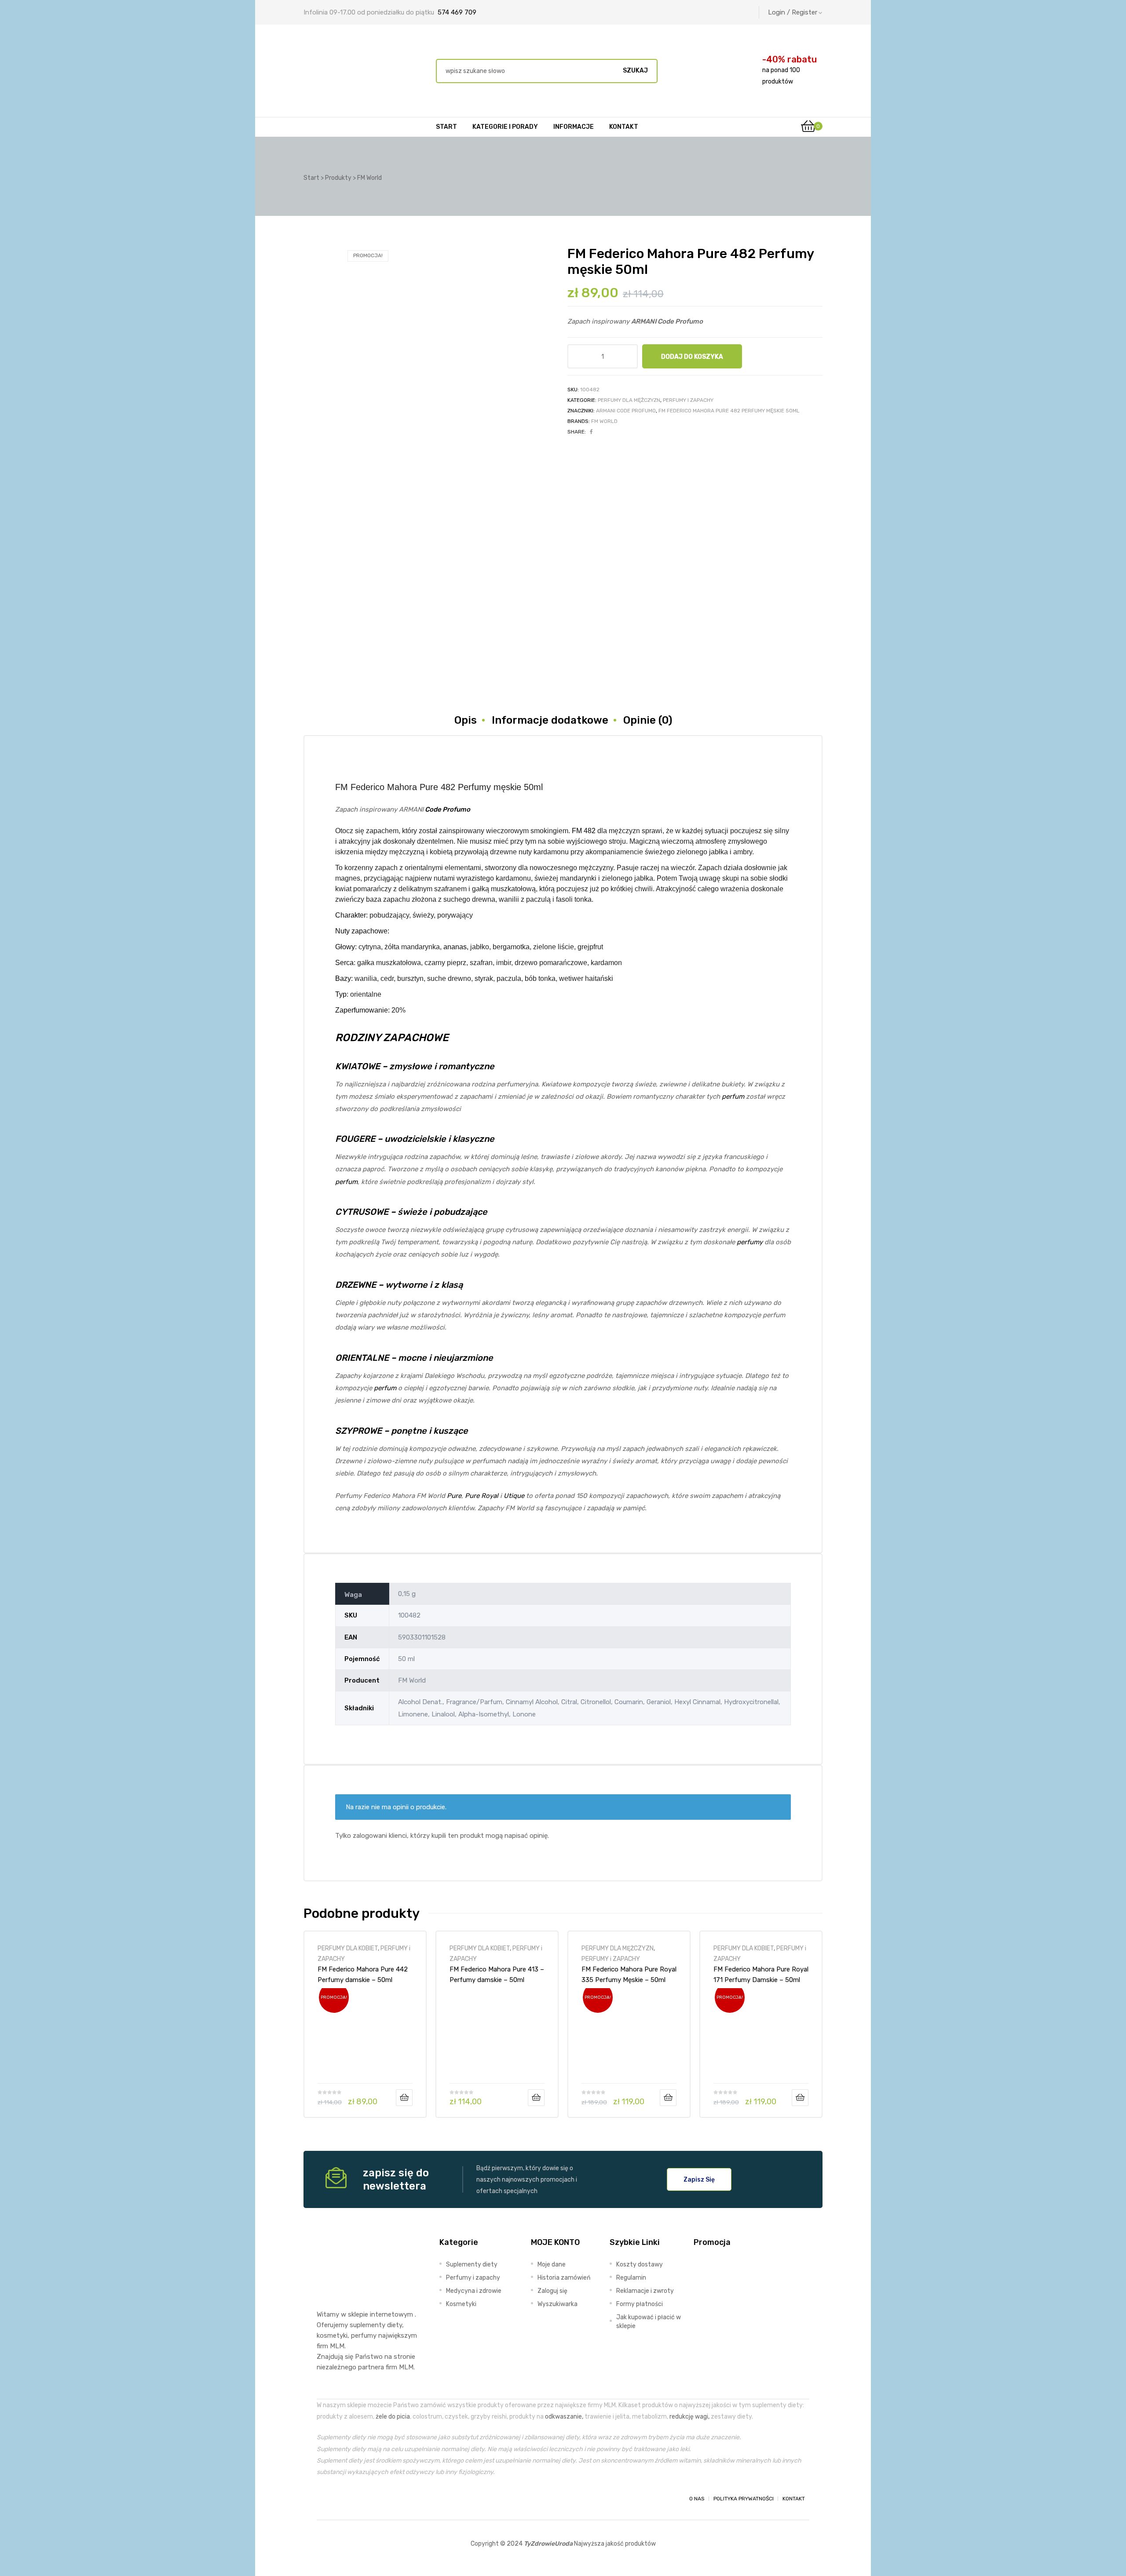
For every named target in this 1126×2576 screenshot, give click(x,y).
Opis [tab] (466, 720)
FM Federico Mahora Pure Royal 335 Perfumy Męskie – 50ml (629, 1975)
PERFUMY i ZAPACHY (688, 400)
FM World (604, 421)
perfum (733, 1097)
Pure (454, 1496)
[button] (699, 2179)
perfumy (750, 1242)
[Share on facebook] (591, 432)
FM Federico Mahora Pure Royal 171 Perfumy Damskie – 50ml (761, 1975)
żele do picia (393, 2416)
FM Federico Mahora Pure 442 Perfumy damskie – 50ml (363, 1975)
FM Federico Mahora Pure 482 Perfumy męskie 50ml (729, 411)
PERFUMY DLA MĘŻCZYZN (629, 400)
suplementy (367, 2325)
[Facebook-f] (325, 2499)
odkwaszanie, (564, 2416)
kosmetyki (332, 2336)
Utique (514, 1496)
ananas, (456, 947)
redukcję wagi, (689, 2416)
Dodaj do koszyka (692, 357)
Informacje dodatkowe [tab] (550, 720)
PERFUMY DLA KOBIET (348, 1948)
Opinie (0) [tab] (648, 720)
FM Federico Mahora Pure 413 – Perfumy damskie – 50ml (497, 1975)
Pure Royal (482, 1496)
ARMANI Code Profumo (626, 411)
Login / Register (793, 12)
